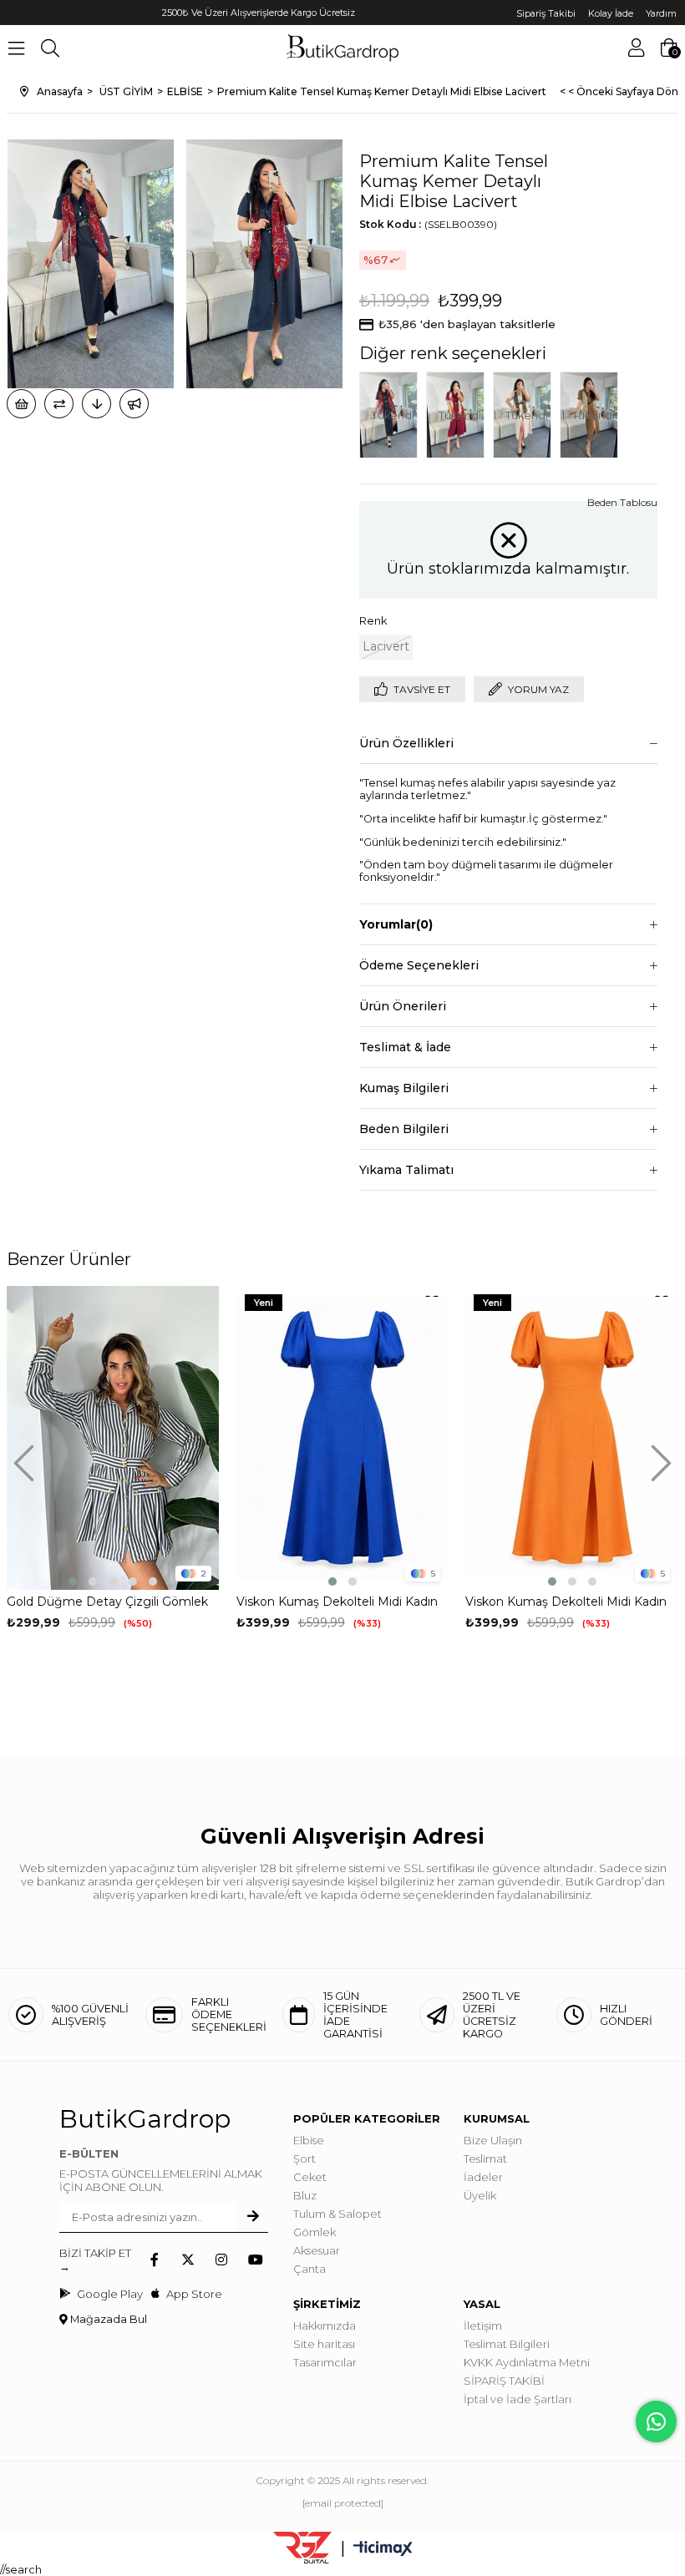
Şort (304, 2158)
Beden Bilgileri (404, 1129)
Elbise (309, 2140)
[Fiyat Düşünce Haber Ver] (96, 404)
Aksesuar (317, 2250)
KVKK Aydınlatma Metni (527, 2362)
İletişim (483, 2325)
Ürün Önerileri (403, 1006)
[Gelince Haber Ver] (134, 404)
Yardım (661, 13)
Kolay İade (611, 13)
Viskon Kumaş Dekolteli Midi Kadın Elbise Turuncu (566, 1602)
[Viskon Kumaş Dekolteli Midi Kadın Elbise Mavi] (343, 1438)
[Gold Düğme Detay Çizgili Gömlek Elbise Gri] (113, 1438)
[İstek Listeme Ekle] (21, 404)
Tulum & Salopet (337, 2214)
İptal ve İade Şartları (518, 2399)
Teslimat (485, 2158)
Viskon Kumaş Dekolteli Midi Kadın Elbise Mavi (337, 1602)
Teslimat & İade (405, 1047)
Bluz (305, 2195)
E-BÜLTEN (89, 2153)
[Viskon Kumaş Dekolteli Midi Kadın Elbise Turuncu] (572, 1438)
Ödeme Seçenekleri (419, 965)
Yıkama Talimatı (406, 1170)
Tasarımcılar (325, 2362)
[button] (73, 1582)
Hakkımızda (325, 2325)
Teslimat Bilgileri (507, 2344)
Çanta (310, 2269)
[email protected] (343, 2503)
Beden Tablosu (622, 502)
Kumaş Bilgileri (404, 1088)
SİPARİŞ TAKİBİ (504, 2381)
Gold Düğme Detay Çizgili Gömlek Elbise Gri (107, 1602)
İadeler (483, 2177)
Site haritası (324, 2344)
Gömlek (315, 2232)
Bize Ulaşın (493, 2140)
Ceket (310, 2177)
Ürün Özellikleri (406, 743)
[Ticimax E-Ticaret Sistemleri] (383, 2550)
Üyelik (480, 2195)
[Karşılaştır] (59, 404)
